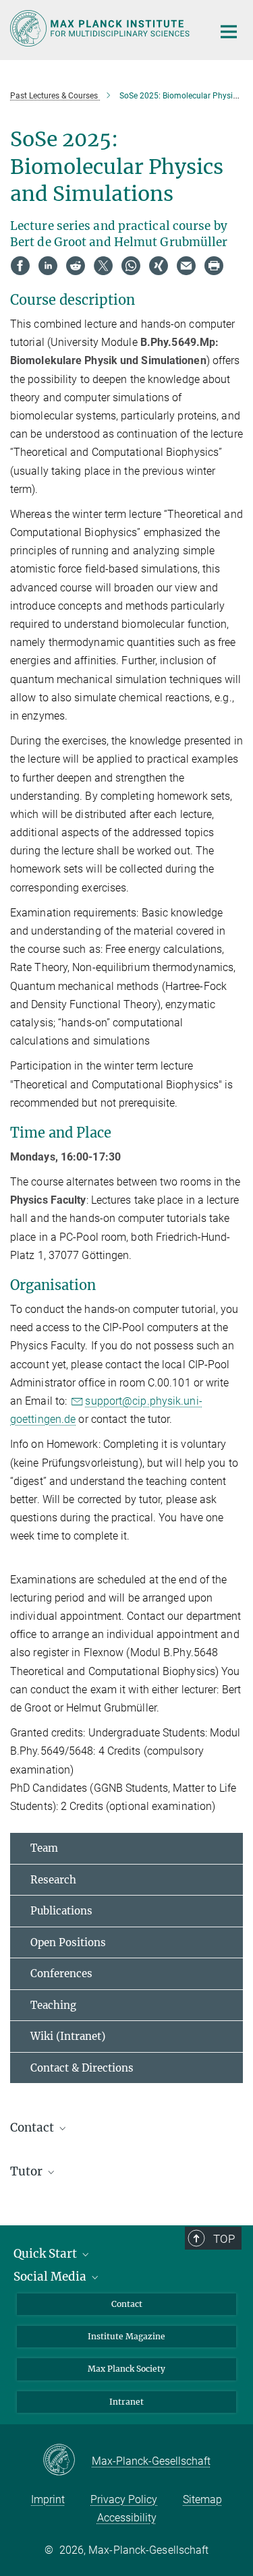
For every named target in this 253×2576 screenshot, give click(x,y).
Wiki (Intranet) (68, 2036)
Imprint (48, 2499)
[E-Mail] (186, 266)
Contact (127, 2304)
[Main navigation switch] (229, 32)
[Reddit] (76, 266)
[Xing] (159, 266)
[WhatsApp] (131, 266)
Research (53, 1880)
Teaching (53, 2005)
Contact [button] (33, 2128)
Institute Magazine (126, 2336)
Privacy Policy (124, 2499)
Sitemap (202, 2499)
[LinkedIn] (48, 266)
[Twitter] (103, 266)
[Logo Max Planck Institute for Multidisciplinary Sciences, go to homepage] (101, 28)
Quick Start (47, 2254)
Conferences (61, 1973)
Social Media (51, 2277)
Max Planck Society (126, 2369)
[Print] (214, 266)
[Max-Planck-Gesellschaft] (67, 2461)
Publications (61, 1911)
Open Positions (68, 1942)
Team (44, 1848)
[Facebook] (20, 266)
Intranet (126, 2402)
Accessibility (127, 2518)
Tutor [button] (28, 2171)
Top (224, 2239)
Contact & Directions (82, 2068)
